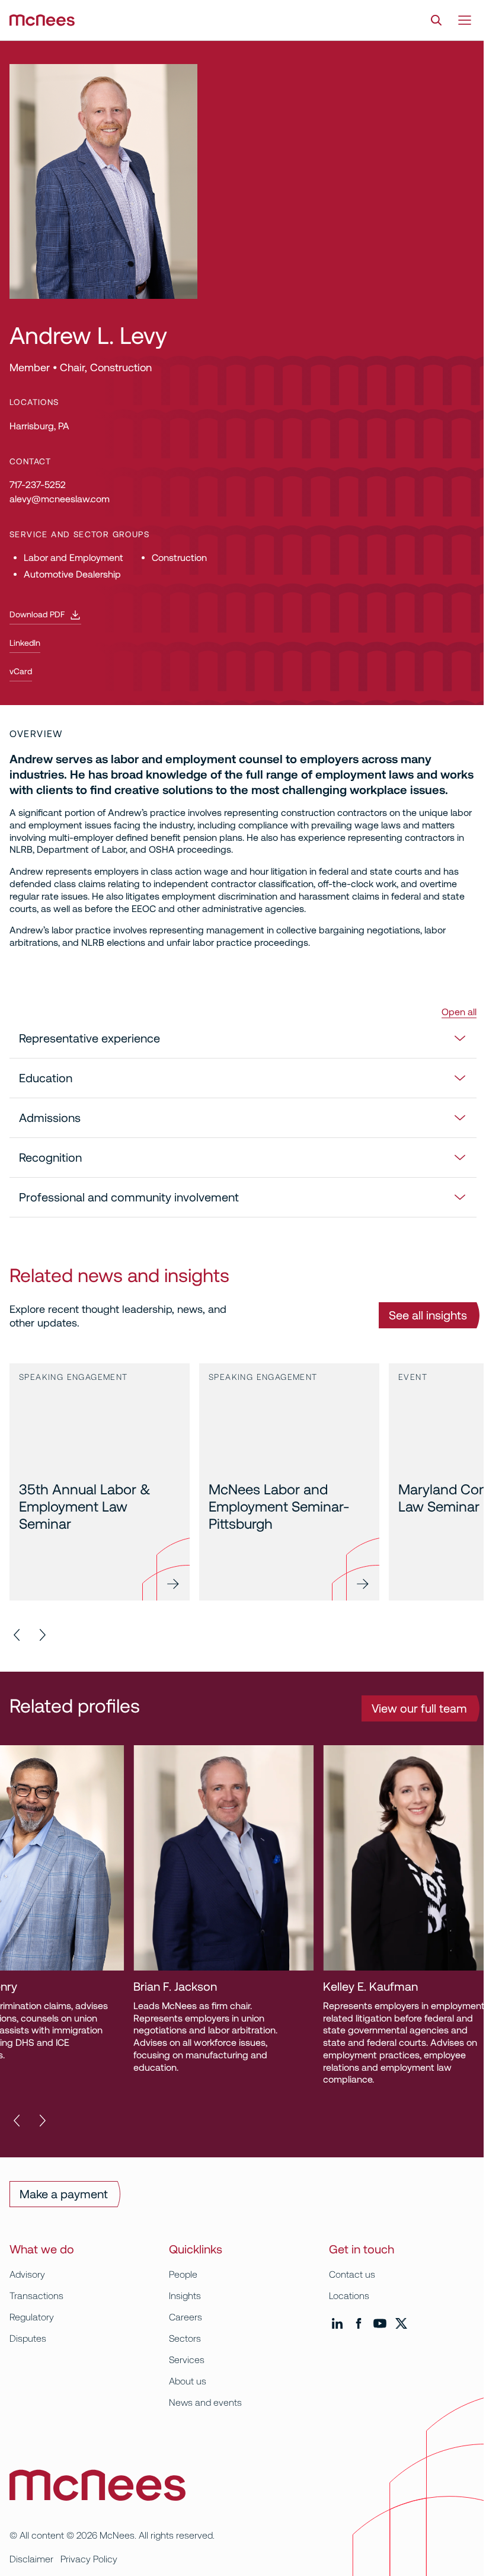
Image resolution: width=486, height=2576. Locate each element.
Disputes (28, 2339)
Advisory (27, 2274)
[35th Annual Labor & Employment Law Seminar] (100, 1482)
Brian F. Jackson (54, 1987)
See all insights (428, 1315)
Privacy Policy (89, 2559)
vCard (21, 671)
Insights (185, 2296)
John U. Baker (426, 1987)
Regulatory (32, 2317)
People (183, 2274)
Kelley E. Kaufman (250, 1987)
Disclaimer (31, 2559)
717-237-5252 (38, 485)
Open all (459, 1012)
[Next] (41, 1635)
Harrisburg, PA (39, 426)
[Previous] (18, 1635)
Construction (179, 558)
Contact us (352, 2274)
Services (187, 2360)
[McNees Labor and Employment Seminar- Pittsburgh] (289, 1482)
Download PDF (37, 614)
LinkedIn (25, 643)
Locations (349, 2296)
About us (188, 2381)
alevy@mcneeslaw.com (60, 499)
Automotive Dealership (72, 574)
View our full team (419, 1708)
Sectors (185, 2339)
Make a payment (64, 2194)
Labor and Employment (73, 558)
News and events (205, 2403)
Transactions (36, 2296)
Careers (186, 2317)
